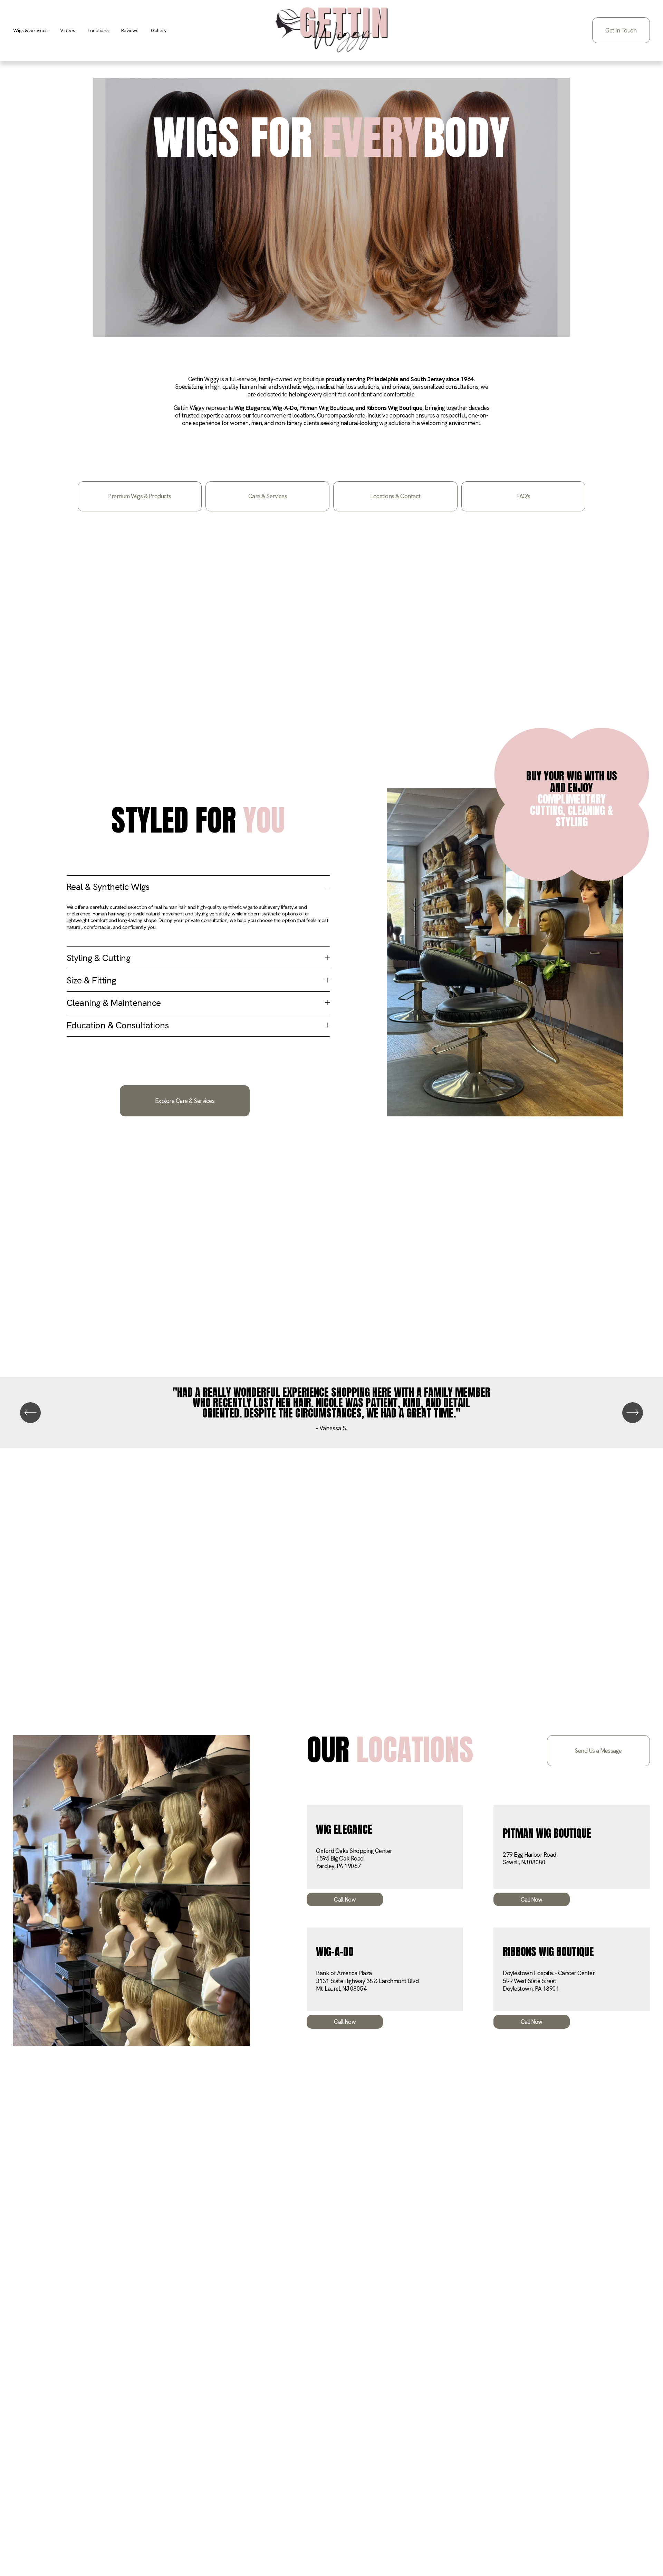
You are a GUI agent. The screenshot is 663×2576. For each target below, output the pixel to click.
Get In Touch (621, 30)
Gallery (159, 30)
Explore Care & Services (185, 1101)
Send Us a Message (598, 1751)
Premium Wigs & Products (140, 496)
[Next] (633, 1413)
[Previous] (30, 1413)
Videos (68, 30)
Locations (98, 30)
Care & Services (268, 496)
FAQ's (523, 496)
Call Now (345, 1900)
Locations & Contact (395, 496)
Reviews (130, 30)
